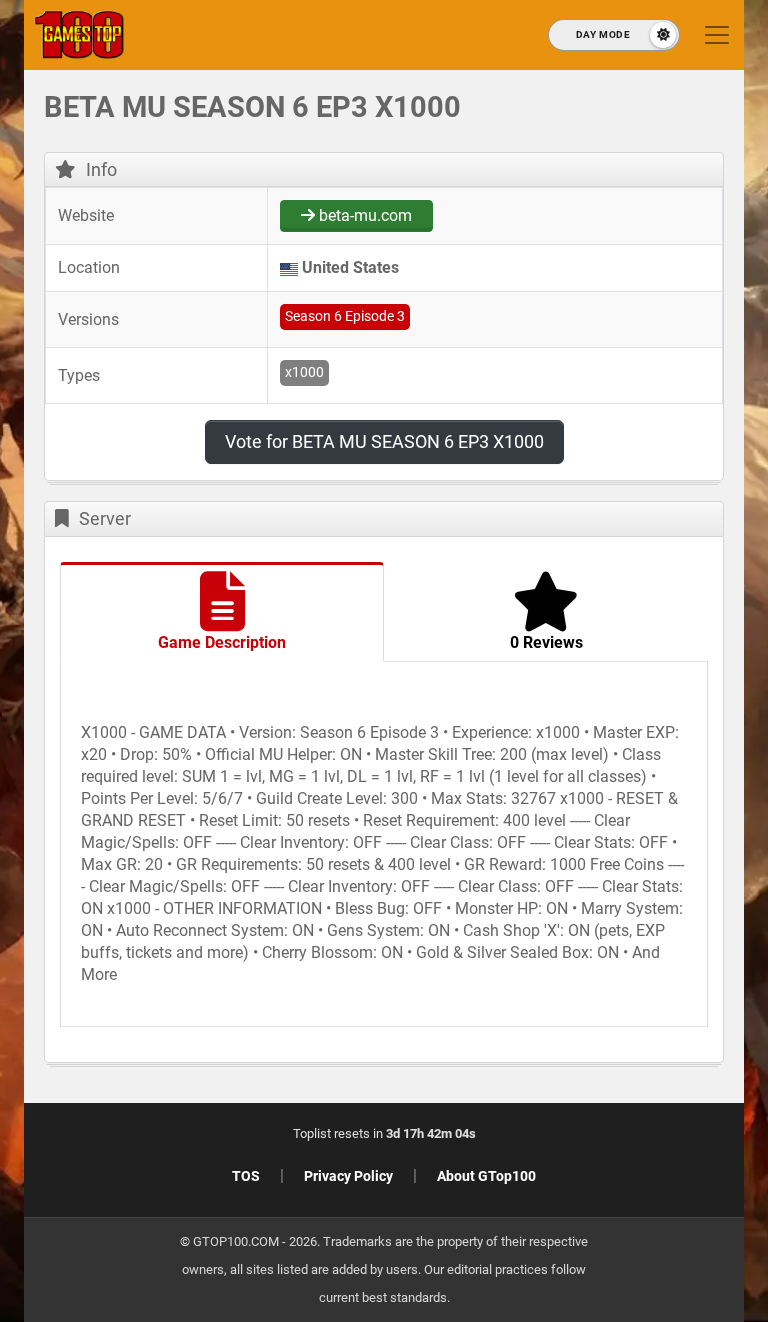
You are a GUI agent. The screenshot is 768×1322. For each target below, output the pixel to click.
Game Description (222, 642)
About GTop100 (486, 1176)
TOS (246, 1176)
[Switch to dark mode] (614, 35)
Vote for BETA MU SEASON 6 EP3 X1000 (384, 441)
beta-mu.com (363, 215)
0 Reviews (546, 642)
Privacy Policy (348, 1176)
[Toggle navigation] (717, 35)
